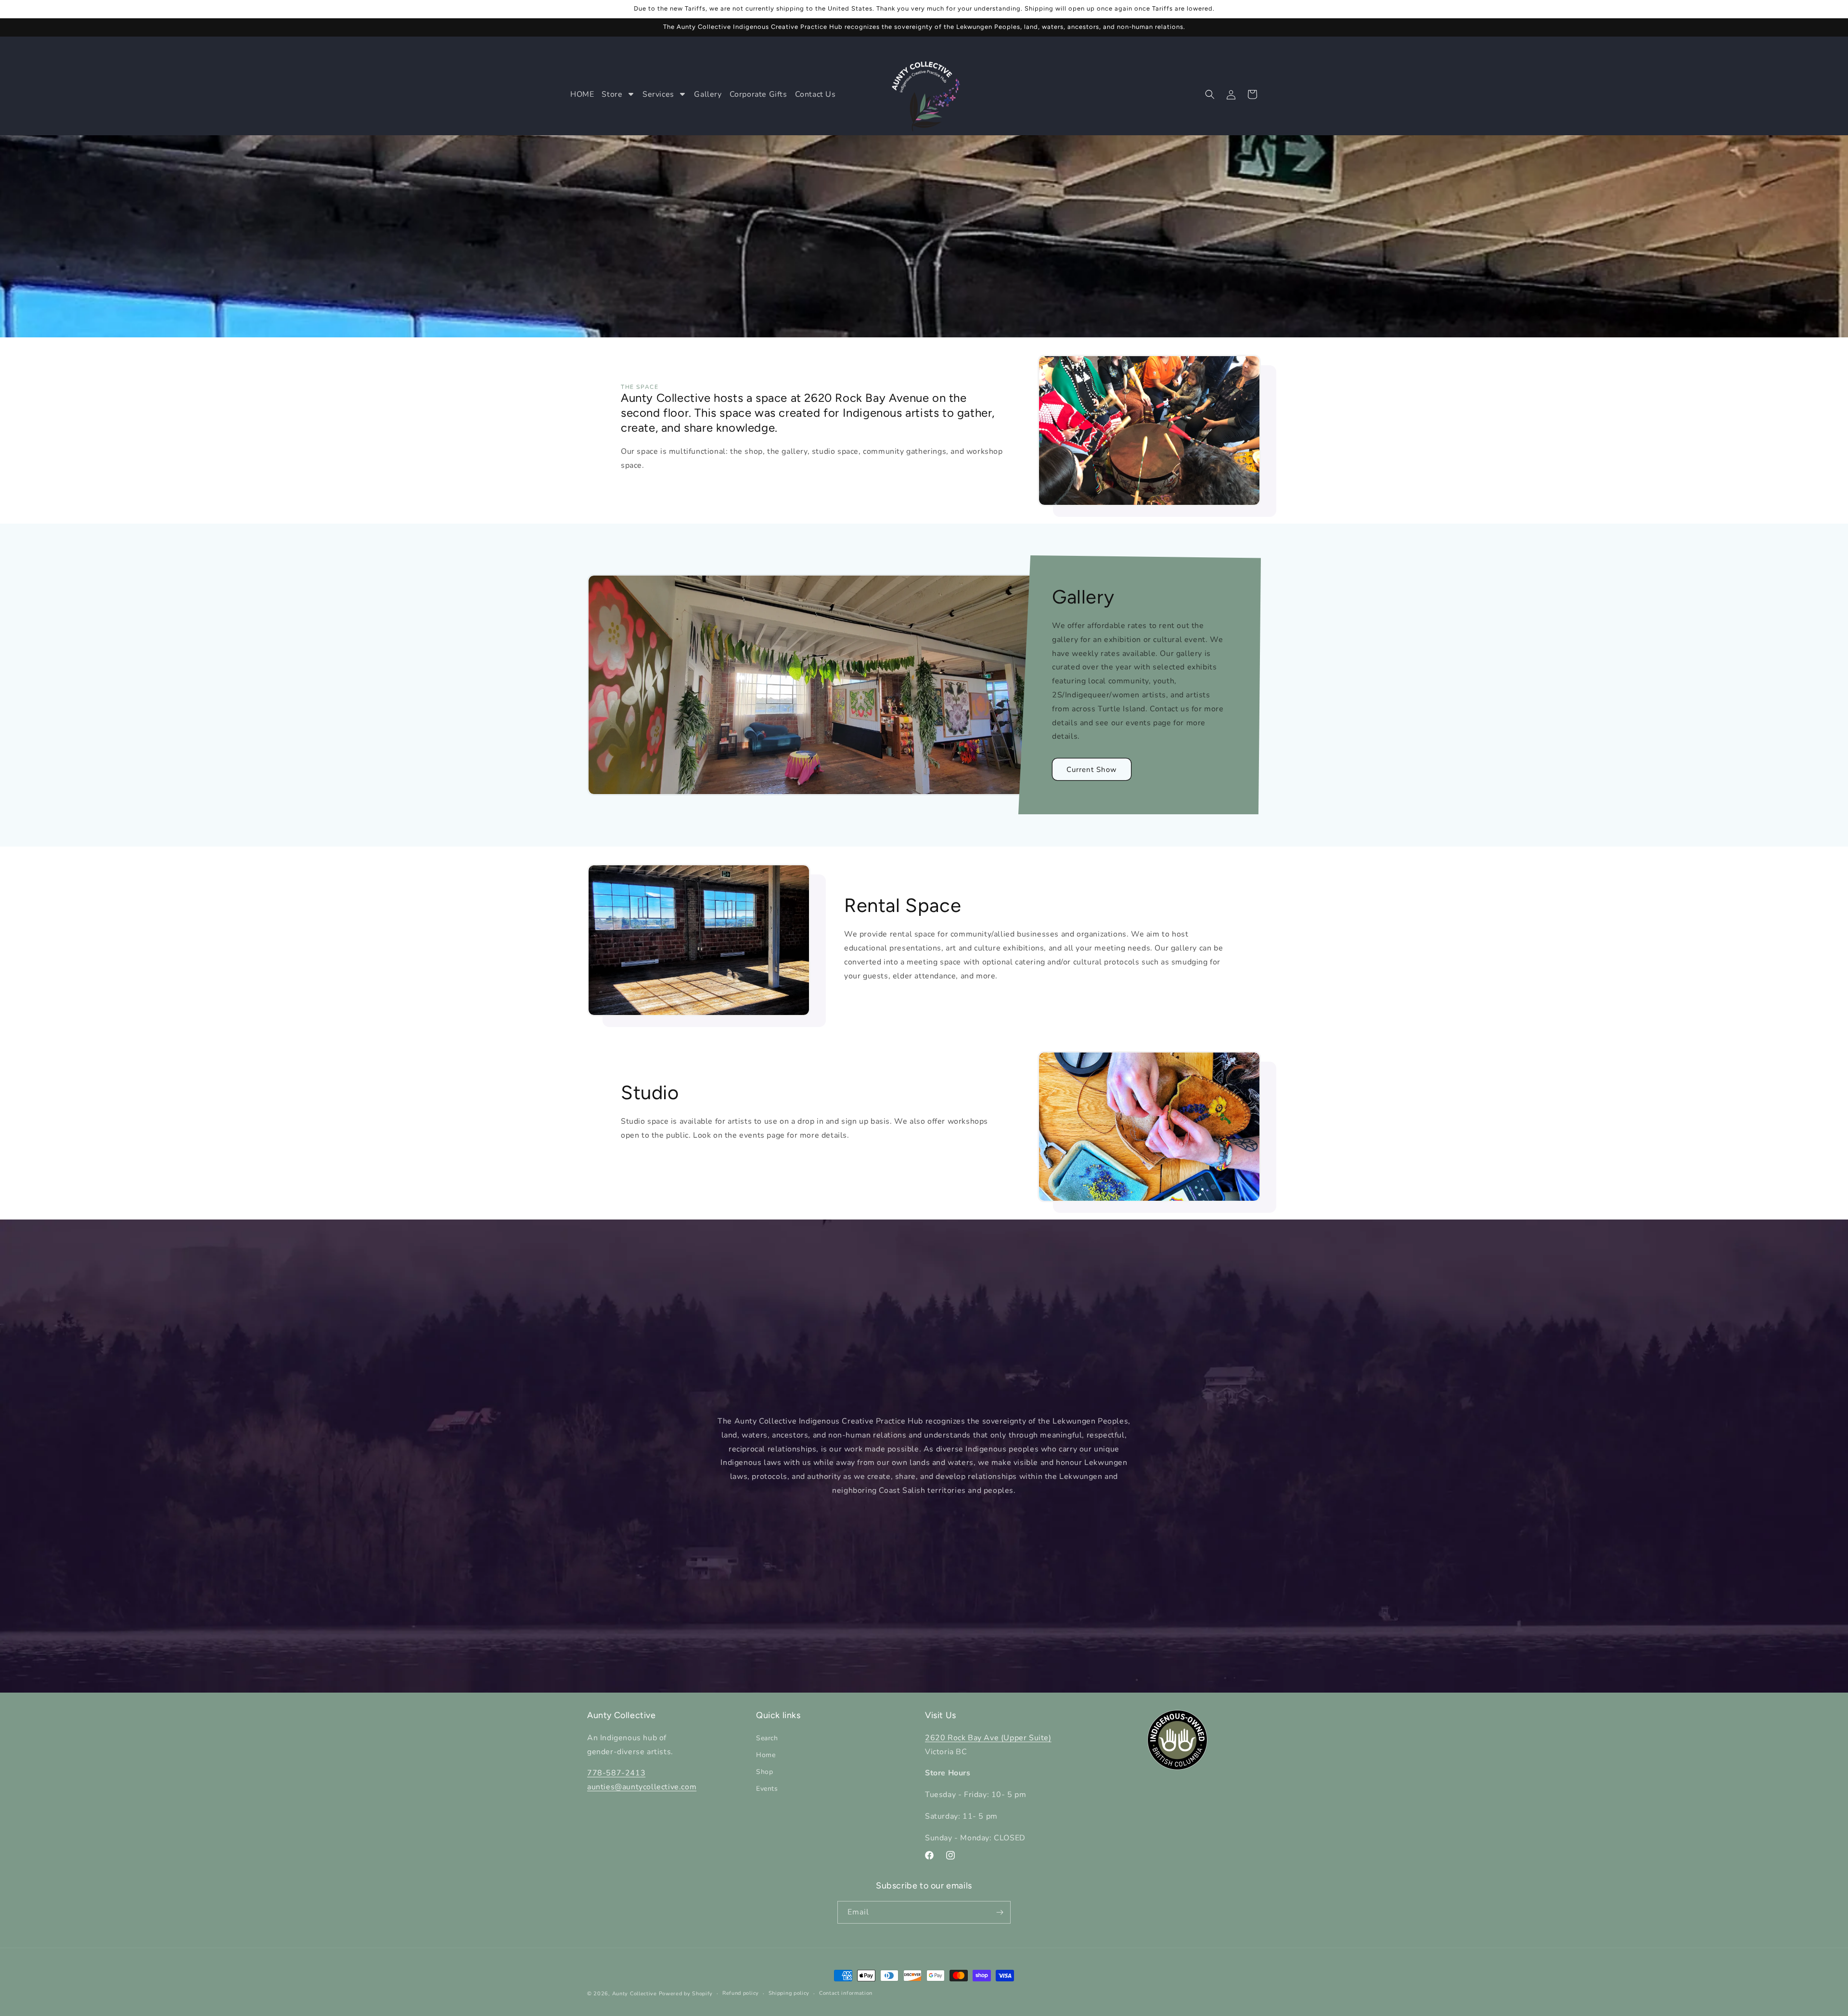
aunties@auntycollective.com (642, 1787)
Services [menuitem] (658, 94)
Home (766, 1754)
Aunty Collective (635, 1994)
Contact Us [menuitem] (815, 94)
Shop (764, 1772)
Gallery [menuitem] (708, 94)
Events (767, 1789)
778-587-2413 (616, 1773)
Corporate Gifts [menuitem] (758, 94)
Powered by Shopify (686, 1994)
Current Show (1092, 770)
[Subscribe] (1000, 1912)
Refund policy (741, 1993)
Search (767, 1738)
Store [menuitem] (612, 94)
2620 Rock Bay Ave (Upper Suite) (988, 1737)
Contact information (846, 1993)
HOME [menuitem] (582, 94)
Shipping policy (789, 1993)
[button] (1210, 94)
